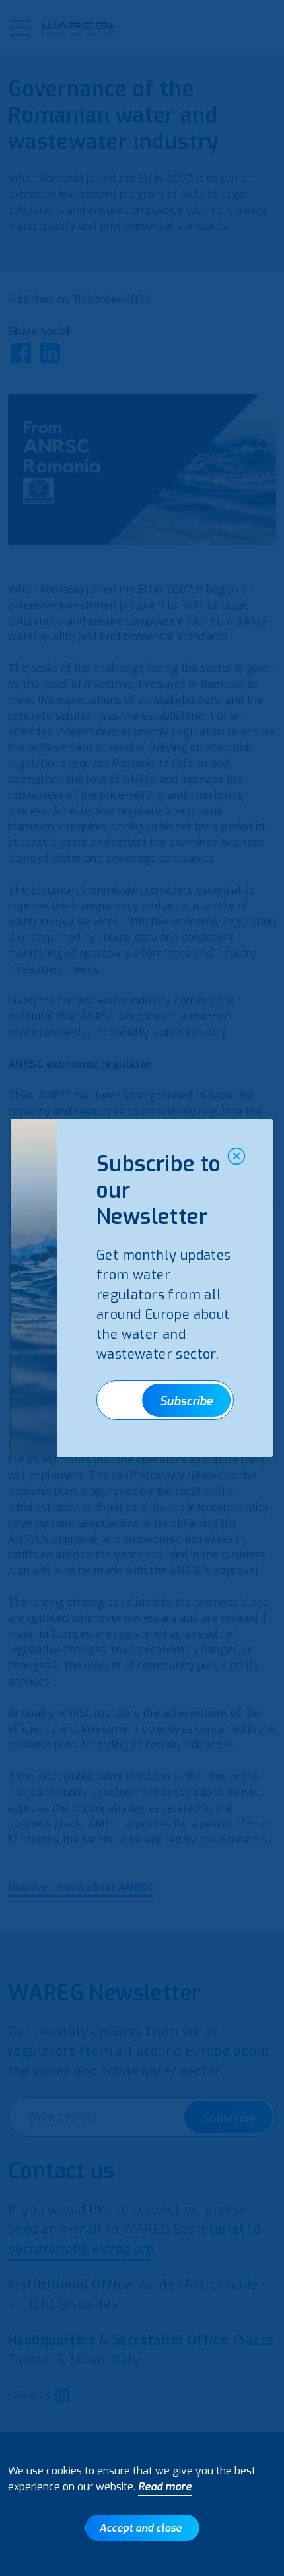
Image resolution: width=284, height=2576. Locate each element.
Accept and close (140, 2528)
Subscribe (186, 1401)
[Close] (236, 1156)
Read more (165, 2487)
